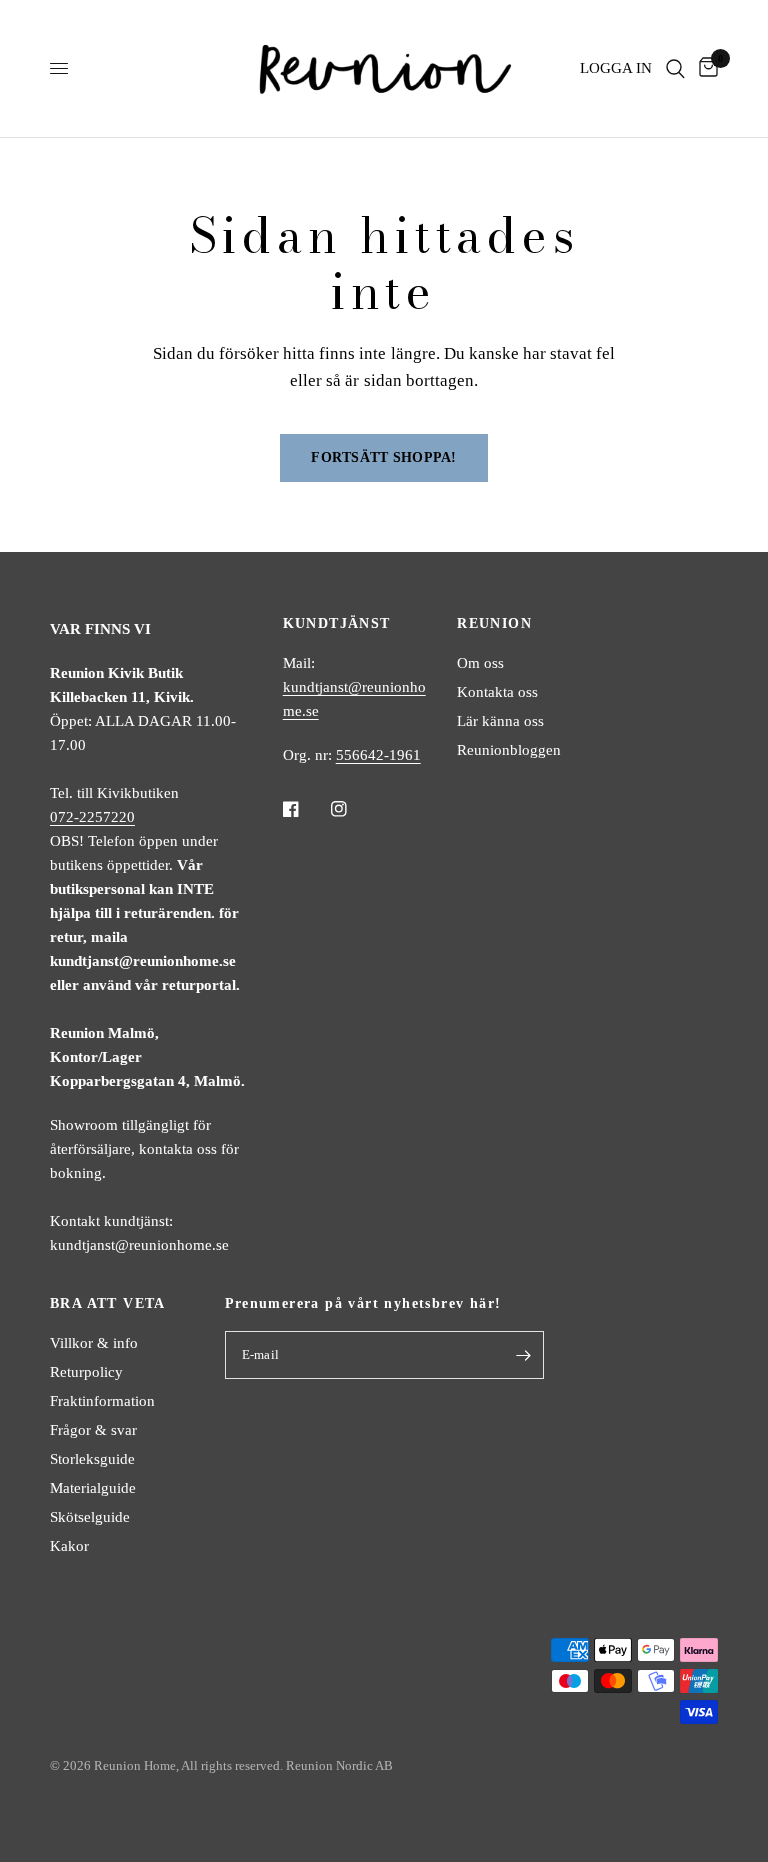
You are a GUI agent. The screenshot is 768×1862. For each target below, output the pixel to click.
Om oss (480, 663)
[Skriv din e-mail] (524, 1355)
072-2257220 (92, 817)
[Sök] (675, 68)
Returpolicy (86, 1372)
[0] (705, 68)
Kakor (69, 1546)
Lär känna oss (500, 721)
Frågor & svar (93, 1430)
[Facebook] (305, 809)
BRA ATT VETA (108, 1304)
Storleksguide (92, 1459)
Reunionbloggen (509, 750)
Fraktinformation (102, 1401)
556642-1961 (378, 755)
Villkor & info (94, 1343)
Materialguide (93, 1488)
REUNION (494, 624)
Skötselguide (90, 1517)
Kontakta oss (497, 692)
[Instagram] (353, 809)
